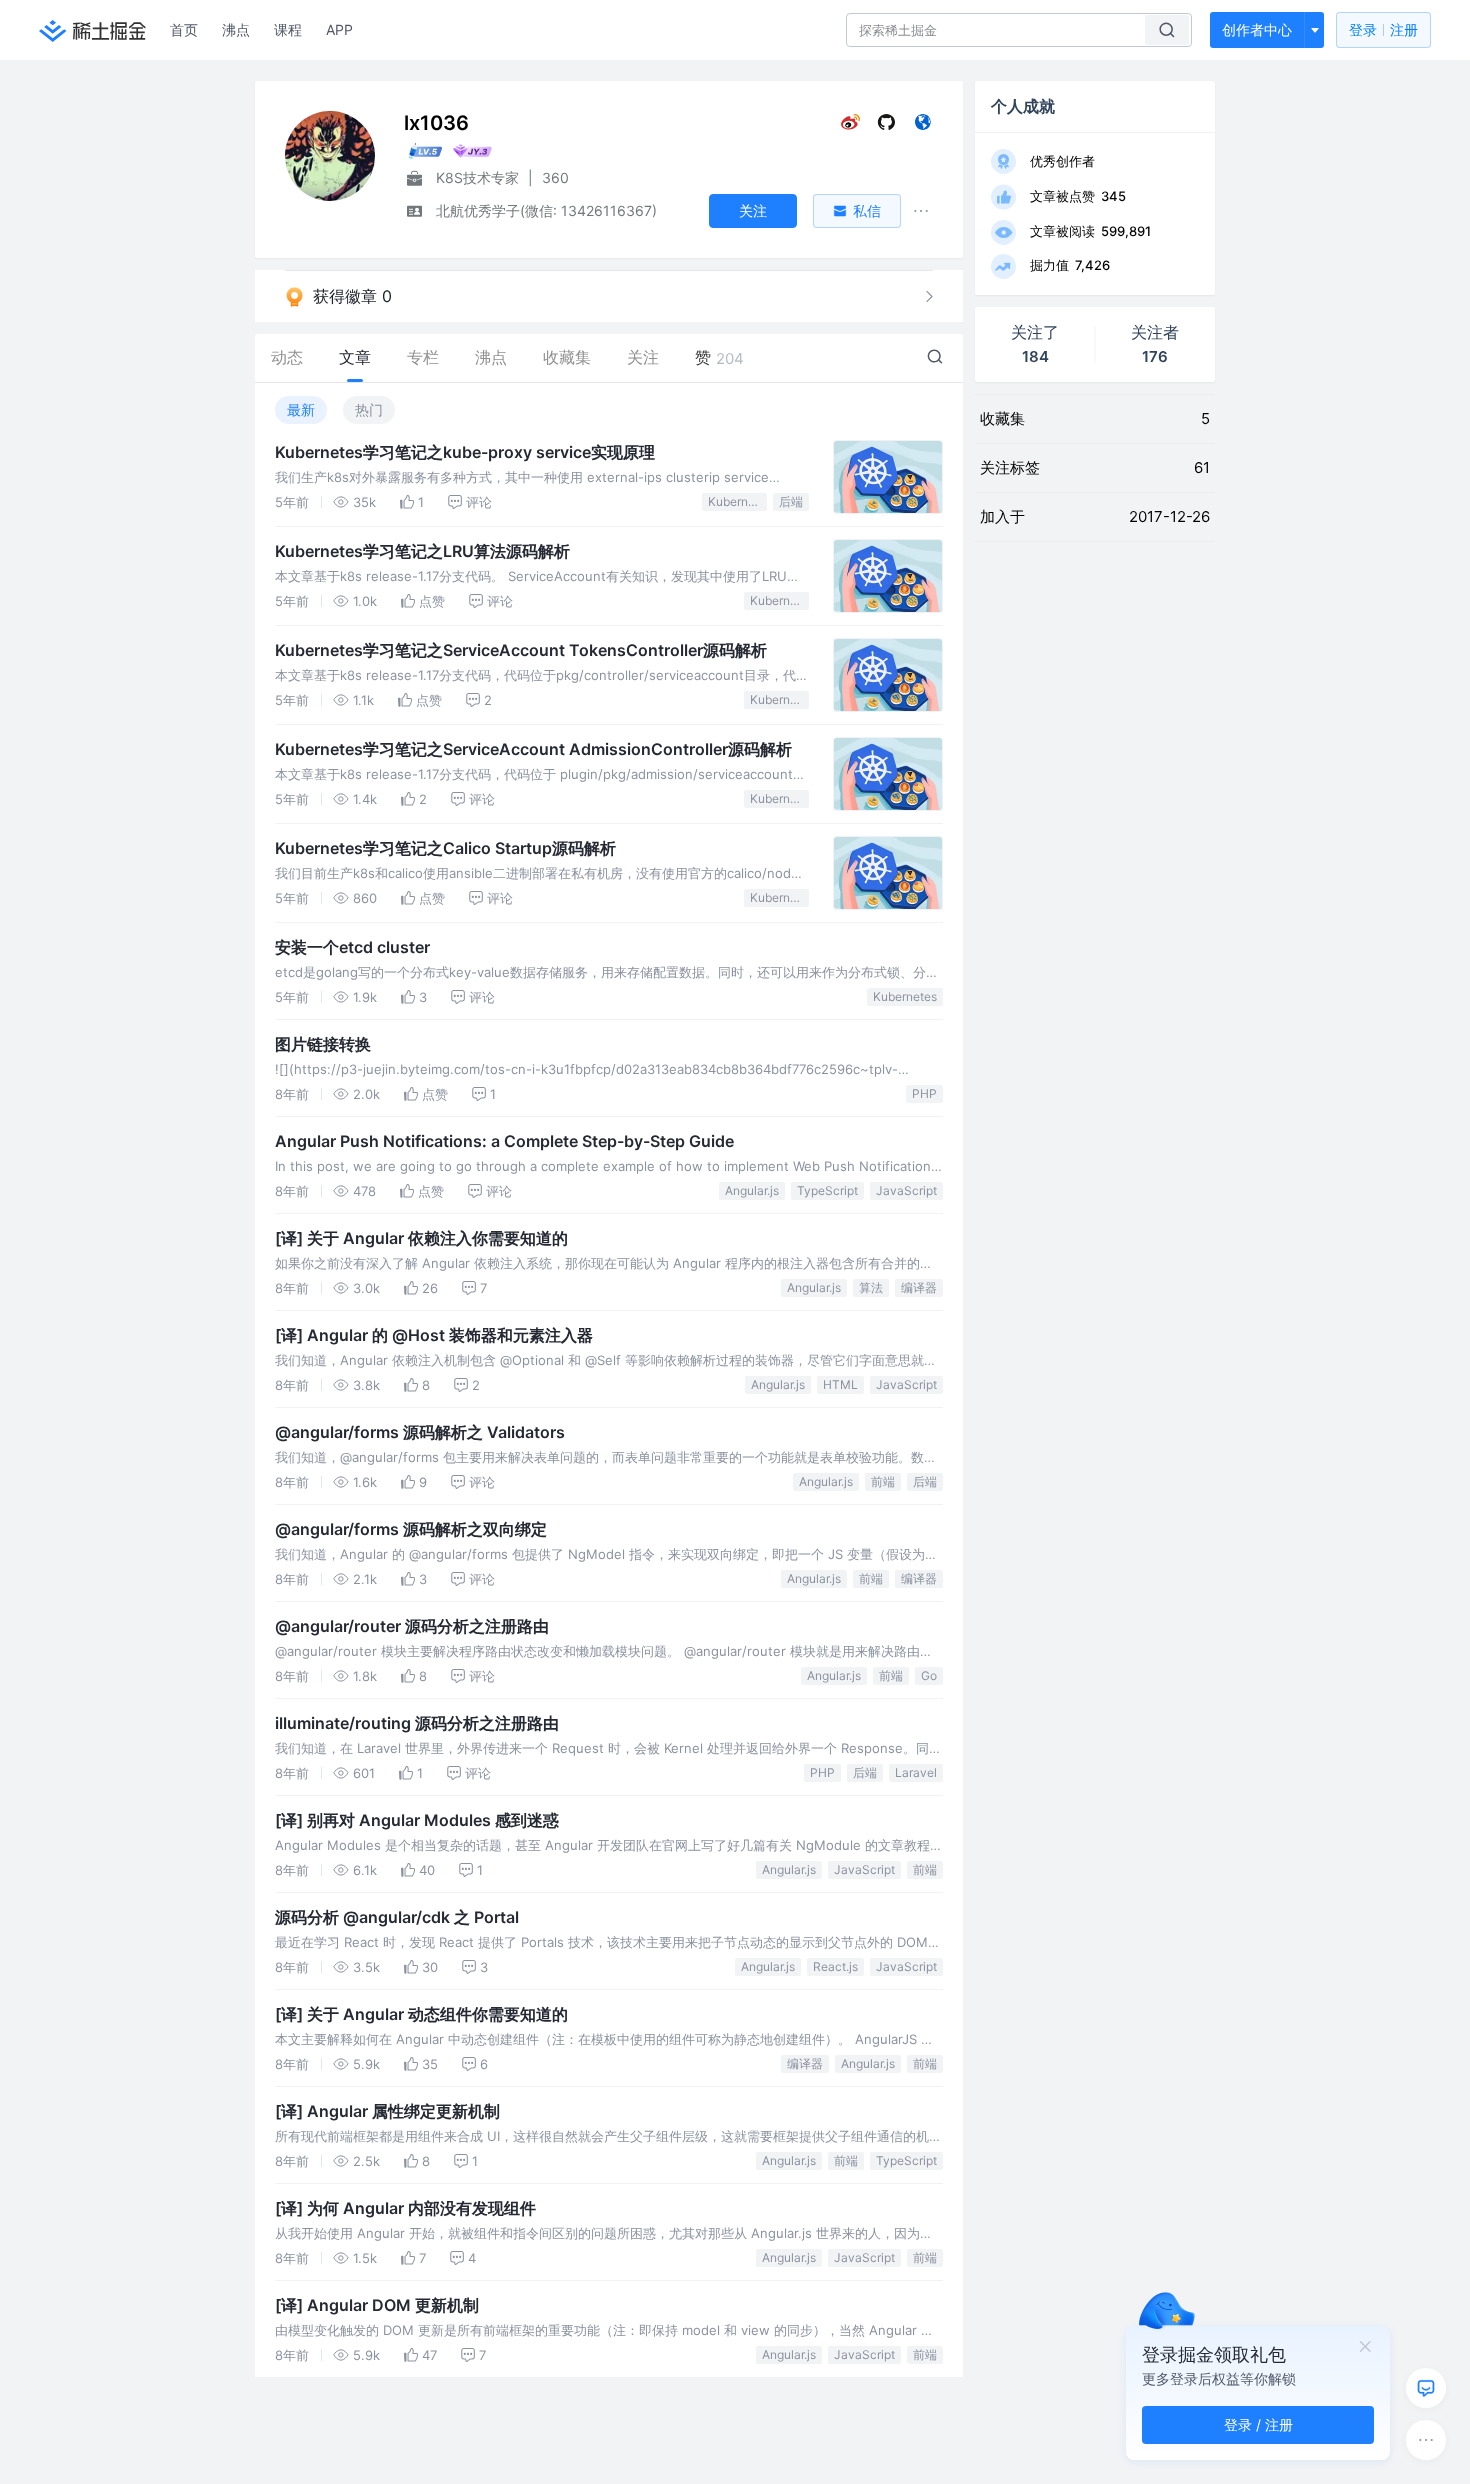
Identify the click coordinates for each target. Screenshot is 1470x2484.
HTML (840, 1384)
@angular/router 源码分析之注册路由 (412, 1626)
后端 (791, 501)
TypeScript (827, 1190)
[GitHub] (886, 126)
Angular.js (752, 1190)
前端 (883, 1481)
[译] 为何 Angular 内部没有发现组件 (405, 2208)
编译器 (919, 1287)
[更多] (1426, 2440)
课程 (288, 29)
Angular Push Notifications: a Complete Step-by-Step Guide (504, 1141)
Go (929, 1675)
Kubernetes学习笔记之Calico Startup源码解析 (445, 848)
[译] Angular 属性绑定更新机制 (387, 2111)
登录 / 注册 (1258, 2424)
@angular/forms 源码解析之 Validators (420, 1432)
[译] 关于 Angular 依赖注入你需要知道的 (421, 1238)
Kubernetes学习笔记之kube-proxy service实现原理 (465, 452)
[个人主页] (922, 126)
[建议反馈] (1426, 2388)
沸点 (236, 29)
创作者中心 (1257, 29)
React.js (835, 1966)
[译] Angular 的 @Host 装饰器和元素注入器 (434, 1335)
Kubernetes (737, 501)
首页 (184, 29)
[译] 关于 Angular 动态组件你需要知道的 (421, 2014)
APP (339, 29)
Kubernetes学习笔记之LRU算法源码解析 (422, 551)
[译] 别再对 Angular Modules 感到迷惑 (417, 1820)
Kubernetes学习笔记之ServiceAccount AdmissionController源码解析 (533, 749)
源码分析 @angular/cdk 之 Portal (397, 1917)
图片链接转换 (323, 1044)
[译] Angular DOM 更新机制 (377, 2305)
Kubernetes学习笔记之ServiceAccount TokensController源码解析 (521, 650)
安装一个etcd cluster (352, 947)
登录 (1383, 29)
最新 (301, 409)
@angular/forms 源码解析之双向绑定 (411, 1529)
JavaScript (906, 1190)
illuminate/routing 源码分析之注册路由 (417, 1723)
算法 (871, 1287)
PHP (924, 1093)
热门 (369, 409)
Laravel (916, 1772)
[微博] (850, 126)
